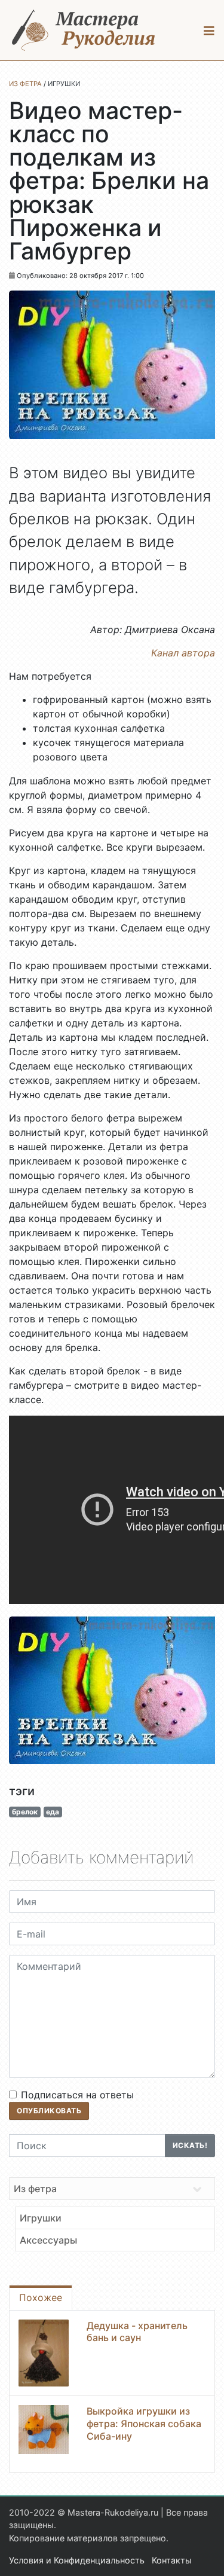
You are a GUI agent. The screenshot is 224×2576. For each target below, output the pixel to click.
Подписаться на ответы (77, 2095)
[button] (209, 30)
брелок (25, 1812)
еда (53, 1812)
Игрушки (41, 2218)
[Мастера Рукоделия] (84, 30)
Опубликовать (49, 2111)
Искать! (190, 2145)
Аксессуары (48, 2240)
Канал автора (183, 653)
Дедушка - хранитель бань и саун (137, 2332)
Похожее (41, 2297)
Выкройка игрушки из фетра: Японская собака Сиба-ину (144, 2424)
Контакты (172, 2560)
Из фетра (35, 2189)
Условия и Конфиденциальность (77, 2560)
